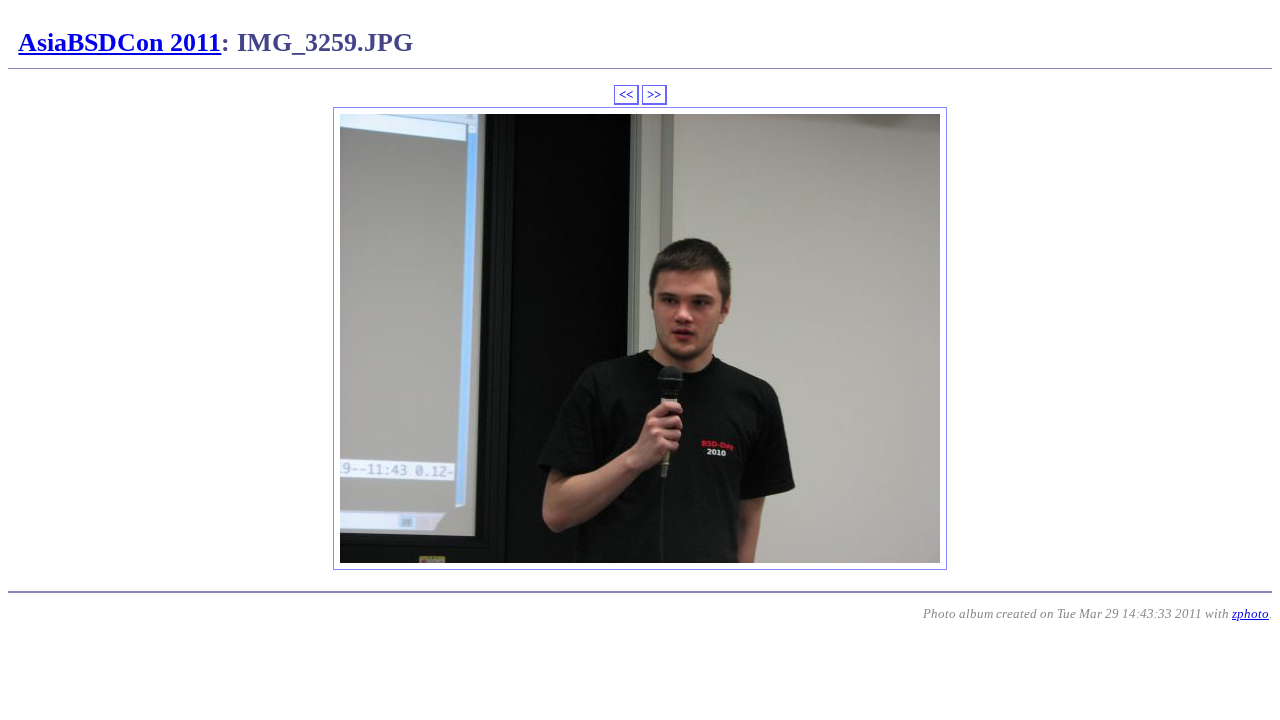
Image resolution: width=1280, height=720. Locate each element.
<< (626, 94)
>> (654, 94)
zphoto (1250, 613)
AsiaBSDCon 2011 (119, 42)
